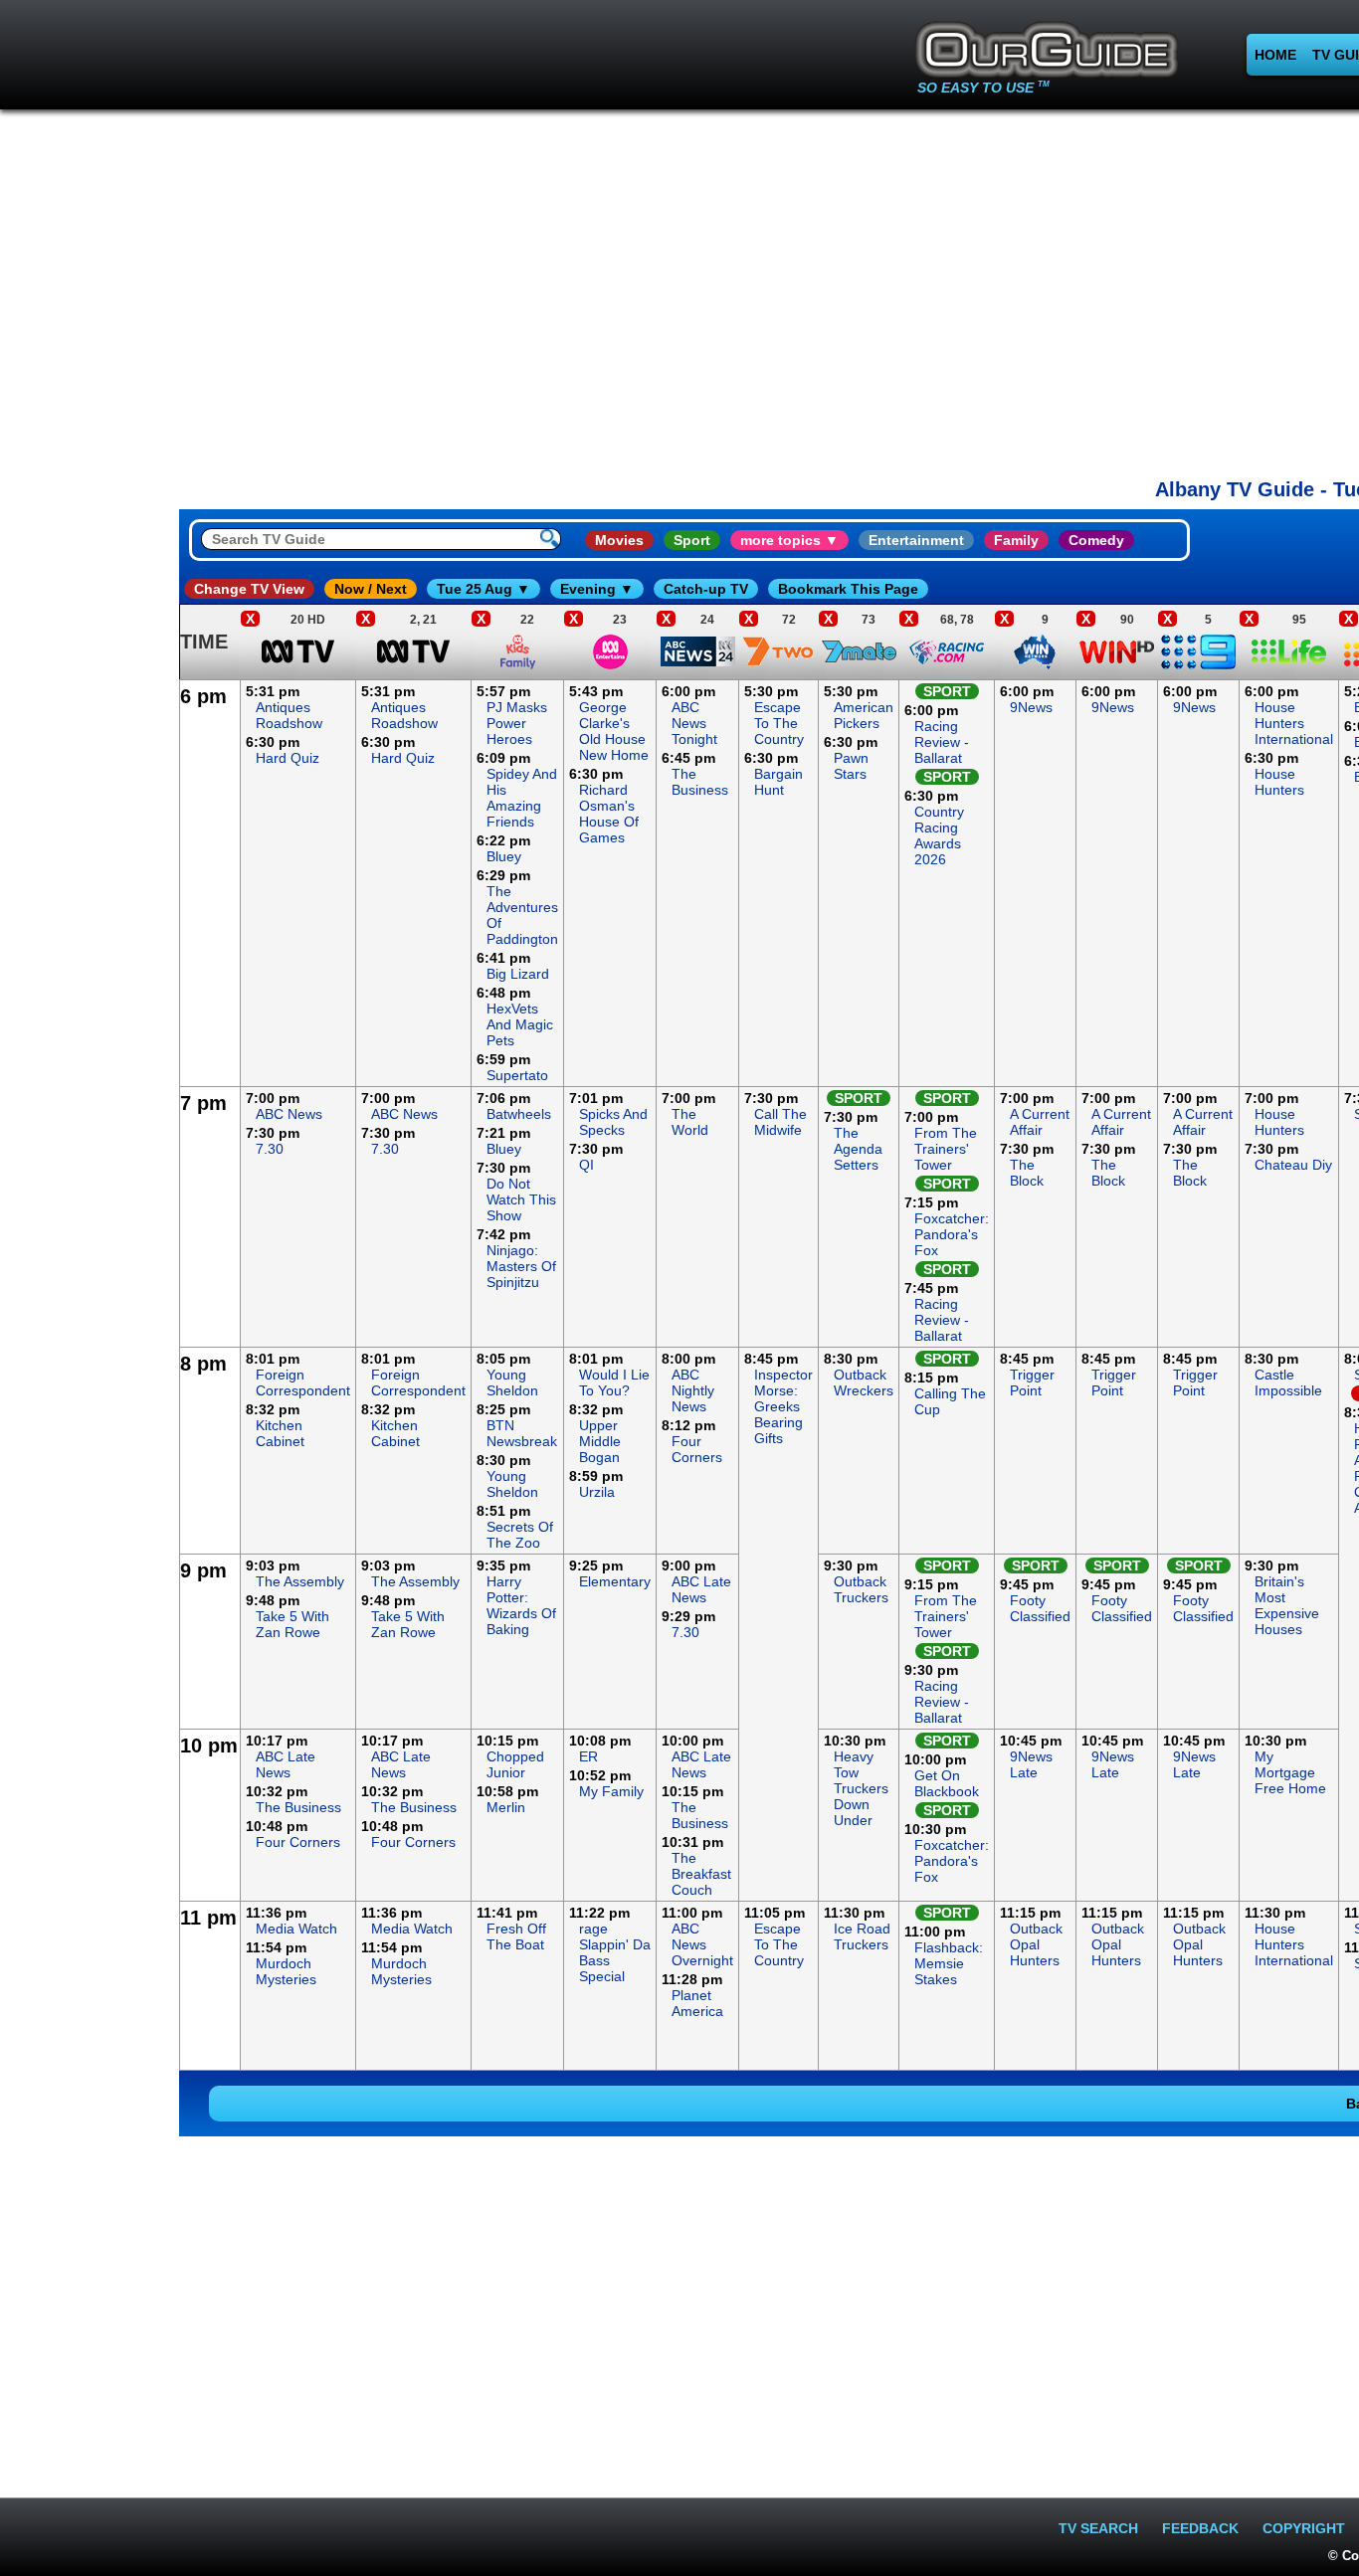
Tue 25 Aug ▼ (484, 589)
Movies (619, 540)
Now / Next (371, 589)
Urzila (597, 1492)
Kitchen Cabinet (280, 1433)
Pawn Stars (851, 766)
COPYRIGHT (1304, 2528)
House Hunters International (1294, 723)
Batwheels (519, 1114)
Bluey (504, 856)
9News (1031, 707)
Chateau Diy (1293, 1165)
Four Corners (697, 1449)
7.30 (270, 1149)
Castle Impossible (1288, 1382)
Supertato (517, 1075)
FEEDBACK (1200, 2528)
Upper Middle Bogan (600, 1441)
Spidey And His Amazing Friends (522, 798)
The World (690, 1122)
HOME (1275, 55)
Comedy (1096, 540)
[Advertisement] (90, 979)
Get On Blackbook (947, 1783)
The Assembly (300, 1581)
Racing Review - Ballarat (942, 742)
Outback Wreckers (864, 1382)
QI (586, 1165)
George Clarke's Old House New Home (614, 731)
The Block (1027, 1173)
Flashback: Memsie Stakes (949, 1963)
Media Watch (296, 1929)
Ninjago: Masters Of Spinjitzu (521, 1266)
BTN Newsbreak (522, 1433)
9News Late (1031, 1764)
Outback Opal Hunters (1036, 1944)
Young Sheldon (512, 1382)
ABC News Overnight (702, 1944)
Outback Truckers (861, 1589)
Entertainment (916, 540)
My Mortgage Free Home (1290, 1772)
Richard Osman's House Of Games (609, 814)
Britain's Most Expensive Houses (1287, 1605)
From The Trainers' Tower (946, 1149)
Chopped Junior (515, 1764)
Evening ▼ (597, 589)
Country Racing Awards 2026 (939, 835)
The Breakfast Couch (701, 1874)
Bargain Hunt (778, 782)
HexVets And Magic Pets (520, 1024)
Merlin (506, 1807)
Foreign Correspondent (303, 1382)
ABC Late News (701, 1589)
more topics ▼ (789, 540)
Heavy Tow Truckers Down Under (861, 1788)
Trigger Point (1032, 1382)
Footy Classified (1040, 1608)
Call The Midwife (780, 1122)
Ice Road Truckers (862, 1936)
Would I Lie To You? (614, 1382)
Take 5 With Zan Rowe (292, 1624)
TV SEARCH (1098, 2528)
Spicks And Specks (613, 1122)
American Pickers (864, 715)
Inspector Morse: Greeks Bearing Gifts (783, 1406)
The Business (700, 782)
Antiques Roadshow (289, 715)
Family (1016, 540)
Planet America (697, 2003)
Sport (692, 540)
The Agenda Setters (858, 1149)
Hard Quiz (288, 758)
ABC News (289, 1114)
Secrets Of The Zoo (520, 1535)
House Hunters (1279, 782)
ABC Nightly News (693, 1390)
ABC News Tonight (694, 723)
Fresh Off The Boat (516, 1936)
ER (588, 1756)
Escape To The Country (779, 723)
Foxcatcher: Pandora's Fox (952, 1234)
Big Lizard (518, 974)
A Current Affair (1040, 1122)
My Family (611, 1791)
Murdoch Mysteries (286, 1971)
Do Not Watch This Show (521, 1199)
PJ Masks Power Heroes (517, 723)
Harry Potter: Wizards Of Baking (521, 1605)
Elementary (615, 1581)
